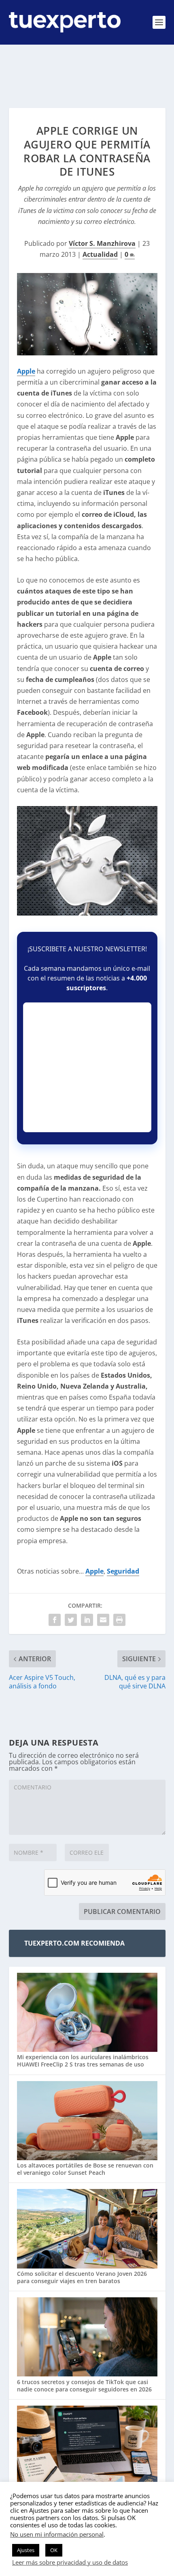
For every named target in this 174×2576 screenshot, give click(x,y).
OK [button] (54, 2550)
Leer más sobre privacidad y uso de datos (70, 2562)
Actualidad (100, 254)
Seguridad (123, 1571)
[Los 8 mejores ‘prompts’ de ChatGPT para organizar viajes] (87, 2446)
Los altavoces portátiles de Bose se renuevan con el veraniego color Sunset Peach (85, 2169)
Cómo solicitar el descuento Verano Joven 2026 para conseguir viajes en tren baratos (82, 2277)
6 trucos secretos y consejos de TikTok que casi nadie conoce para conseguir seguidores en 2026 (84, 2386)
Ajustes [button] (26, 2550)
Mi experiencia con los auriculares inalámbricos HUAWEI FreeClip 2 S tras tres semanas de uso (83, 2061)
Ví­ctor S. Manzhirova (102, 243)
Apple (26, 371)
